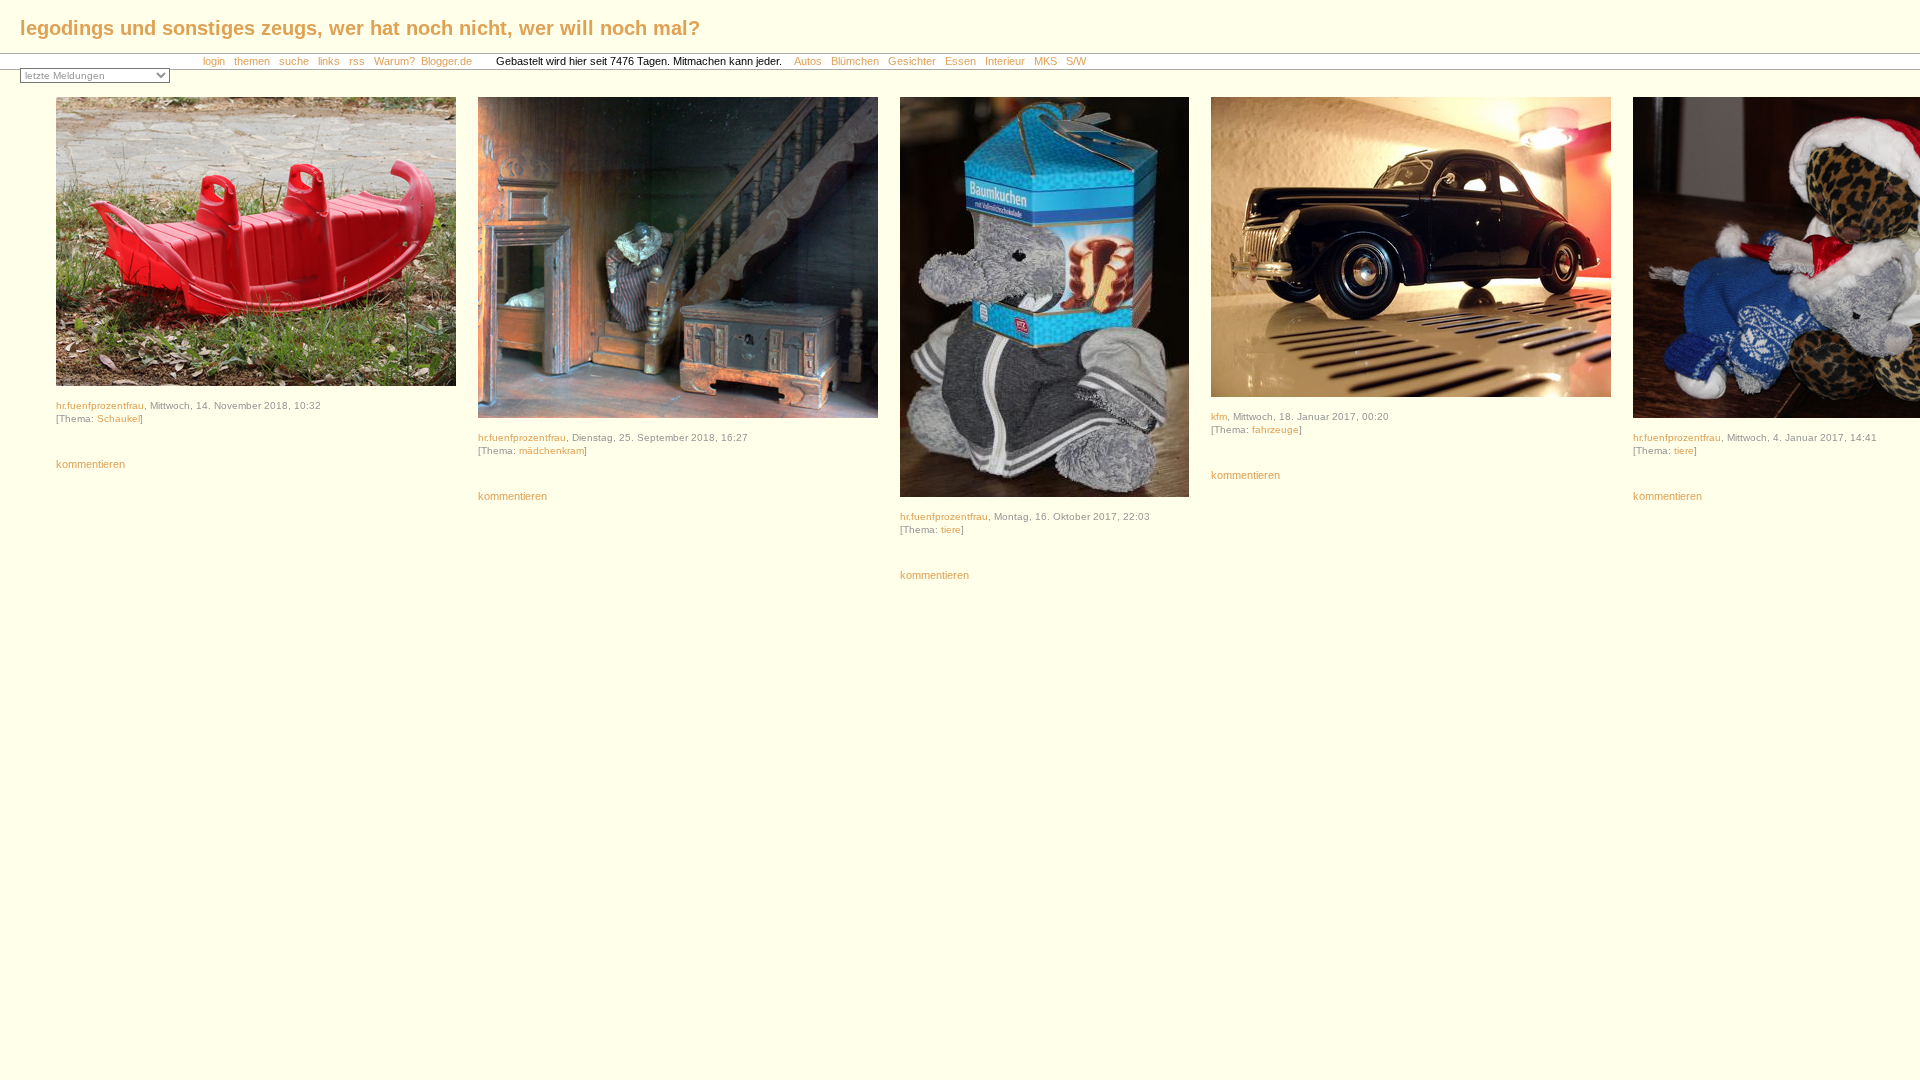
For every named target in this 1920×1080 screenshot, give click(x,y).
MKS (1045, 61)
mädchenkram (551, 450)
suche (294, 61)
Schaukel (118, 418)
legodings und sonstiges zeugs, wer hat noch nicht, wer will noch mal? (360, 28)
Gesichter (912, 61)
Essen (960, 61)
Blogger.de (457, 61)
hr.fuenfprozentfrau (100, 405)
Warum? (394, 61)
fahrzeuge (1275, 429)
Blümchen (855, 61)
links (329, 61)
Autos (808, 61)
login (214, 61)
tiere (951, 529)
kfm (1219, 416)
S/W (1076, 61)
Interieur (1005, 61)
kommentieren (90, 464)
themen (252, 61)
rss (357, 61)
